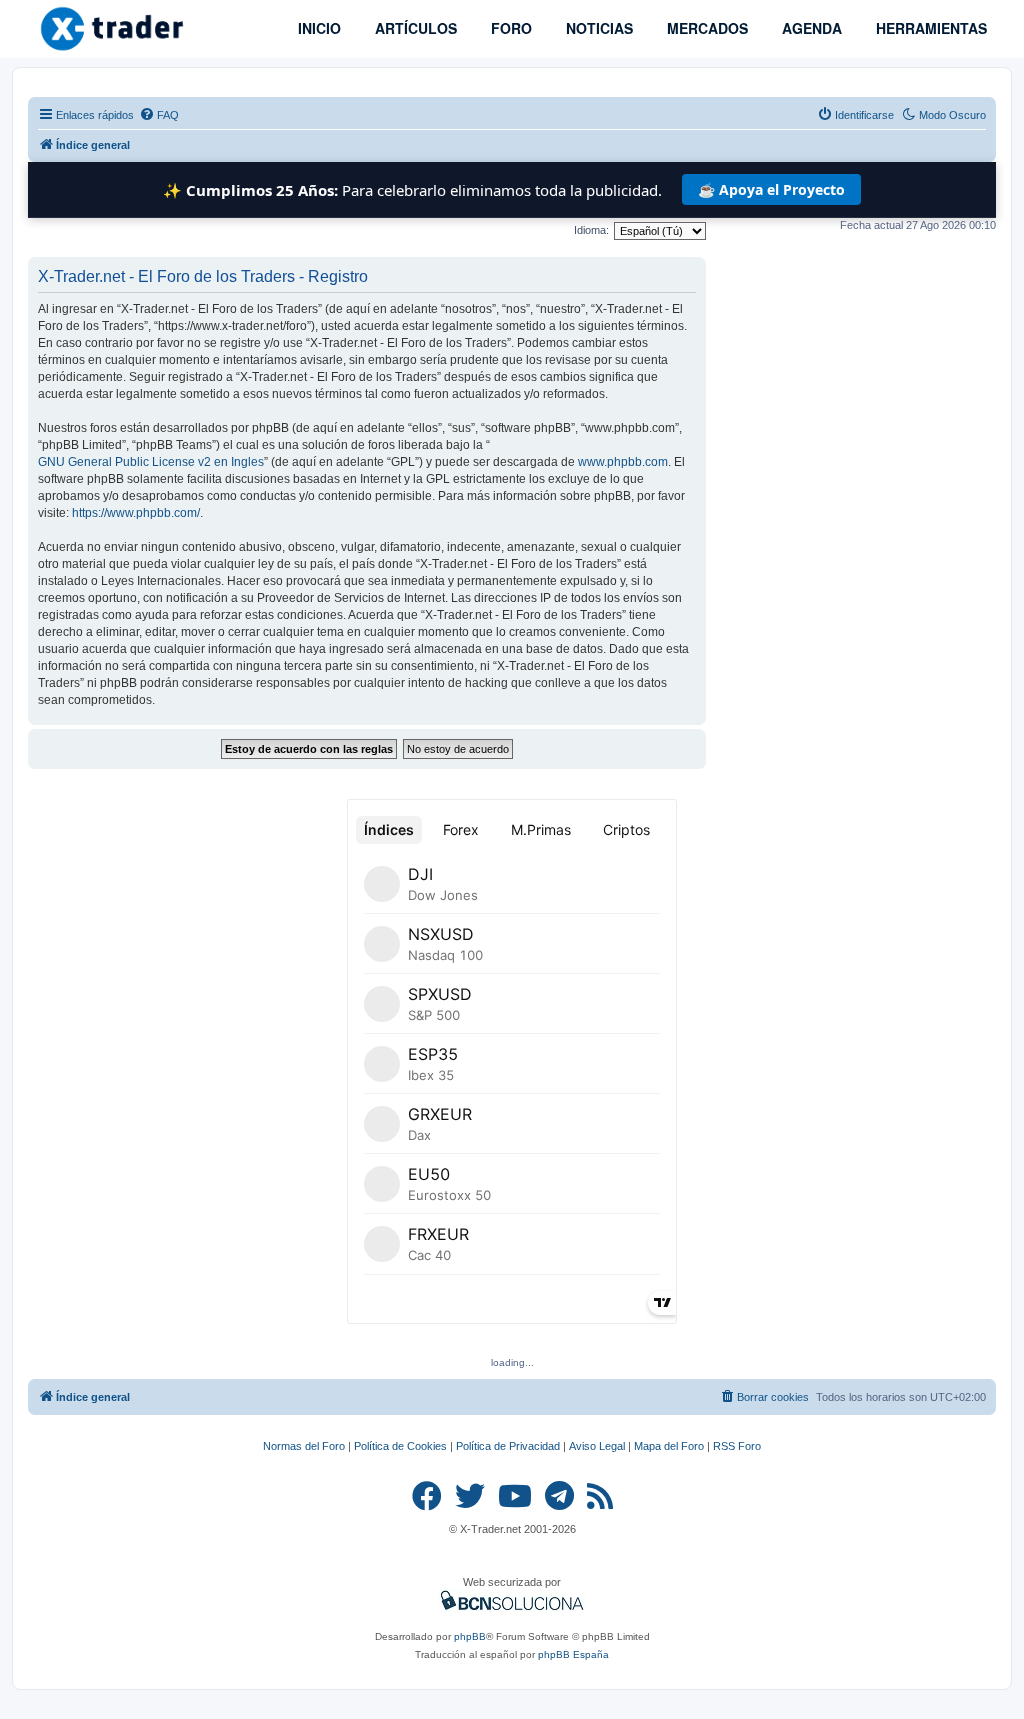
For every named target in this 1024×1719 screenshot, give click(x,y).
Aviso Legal (597, 1446)
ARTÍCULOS (414, 28)
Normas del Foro (304, 1446)
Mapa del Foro (669, 1446)
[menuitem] (159, 115)
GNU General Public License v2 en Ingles (151, 462)
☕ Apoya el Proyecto (771, 189)
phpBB (470, 1636)
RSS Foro (737, 1446)
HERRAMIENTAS (929, 28)
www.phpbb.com (623, 462)
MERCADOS (705, 28)
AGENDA (810, 28)
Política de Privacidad (508, 1446)
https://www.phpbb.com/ (136, 513)
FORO (509, 28)
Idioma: (591, 230)
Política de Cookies (400, 1446)
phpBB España (573, 1654)
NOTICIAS (597, 28)
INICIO (317, 28)
